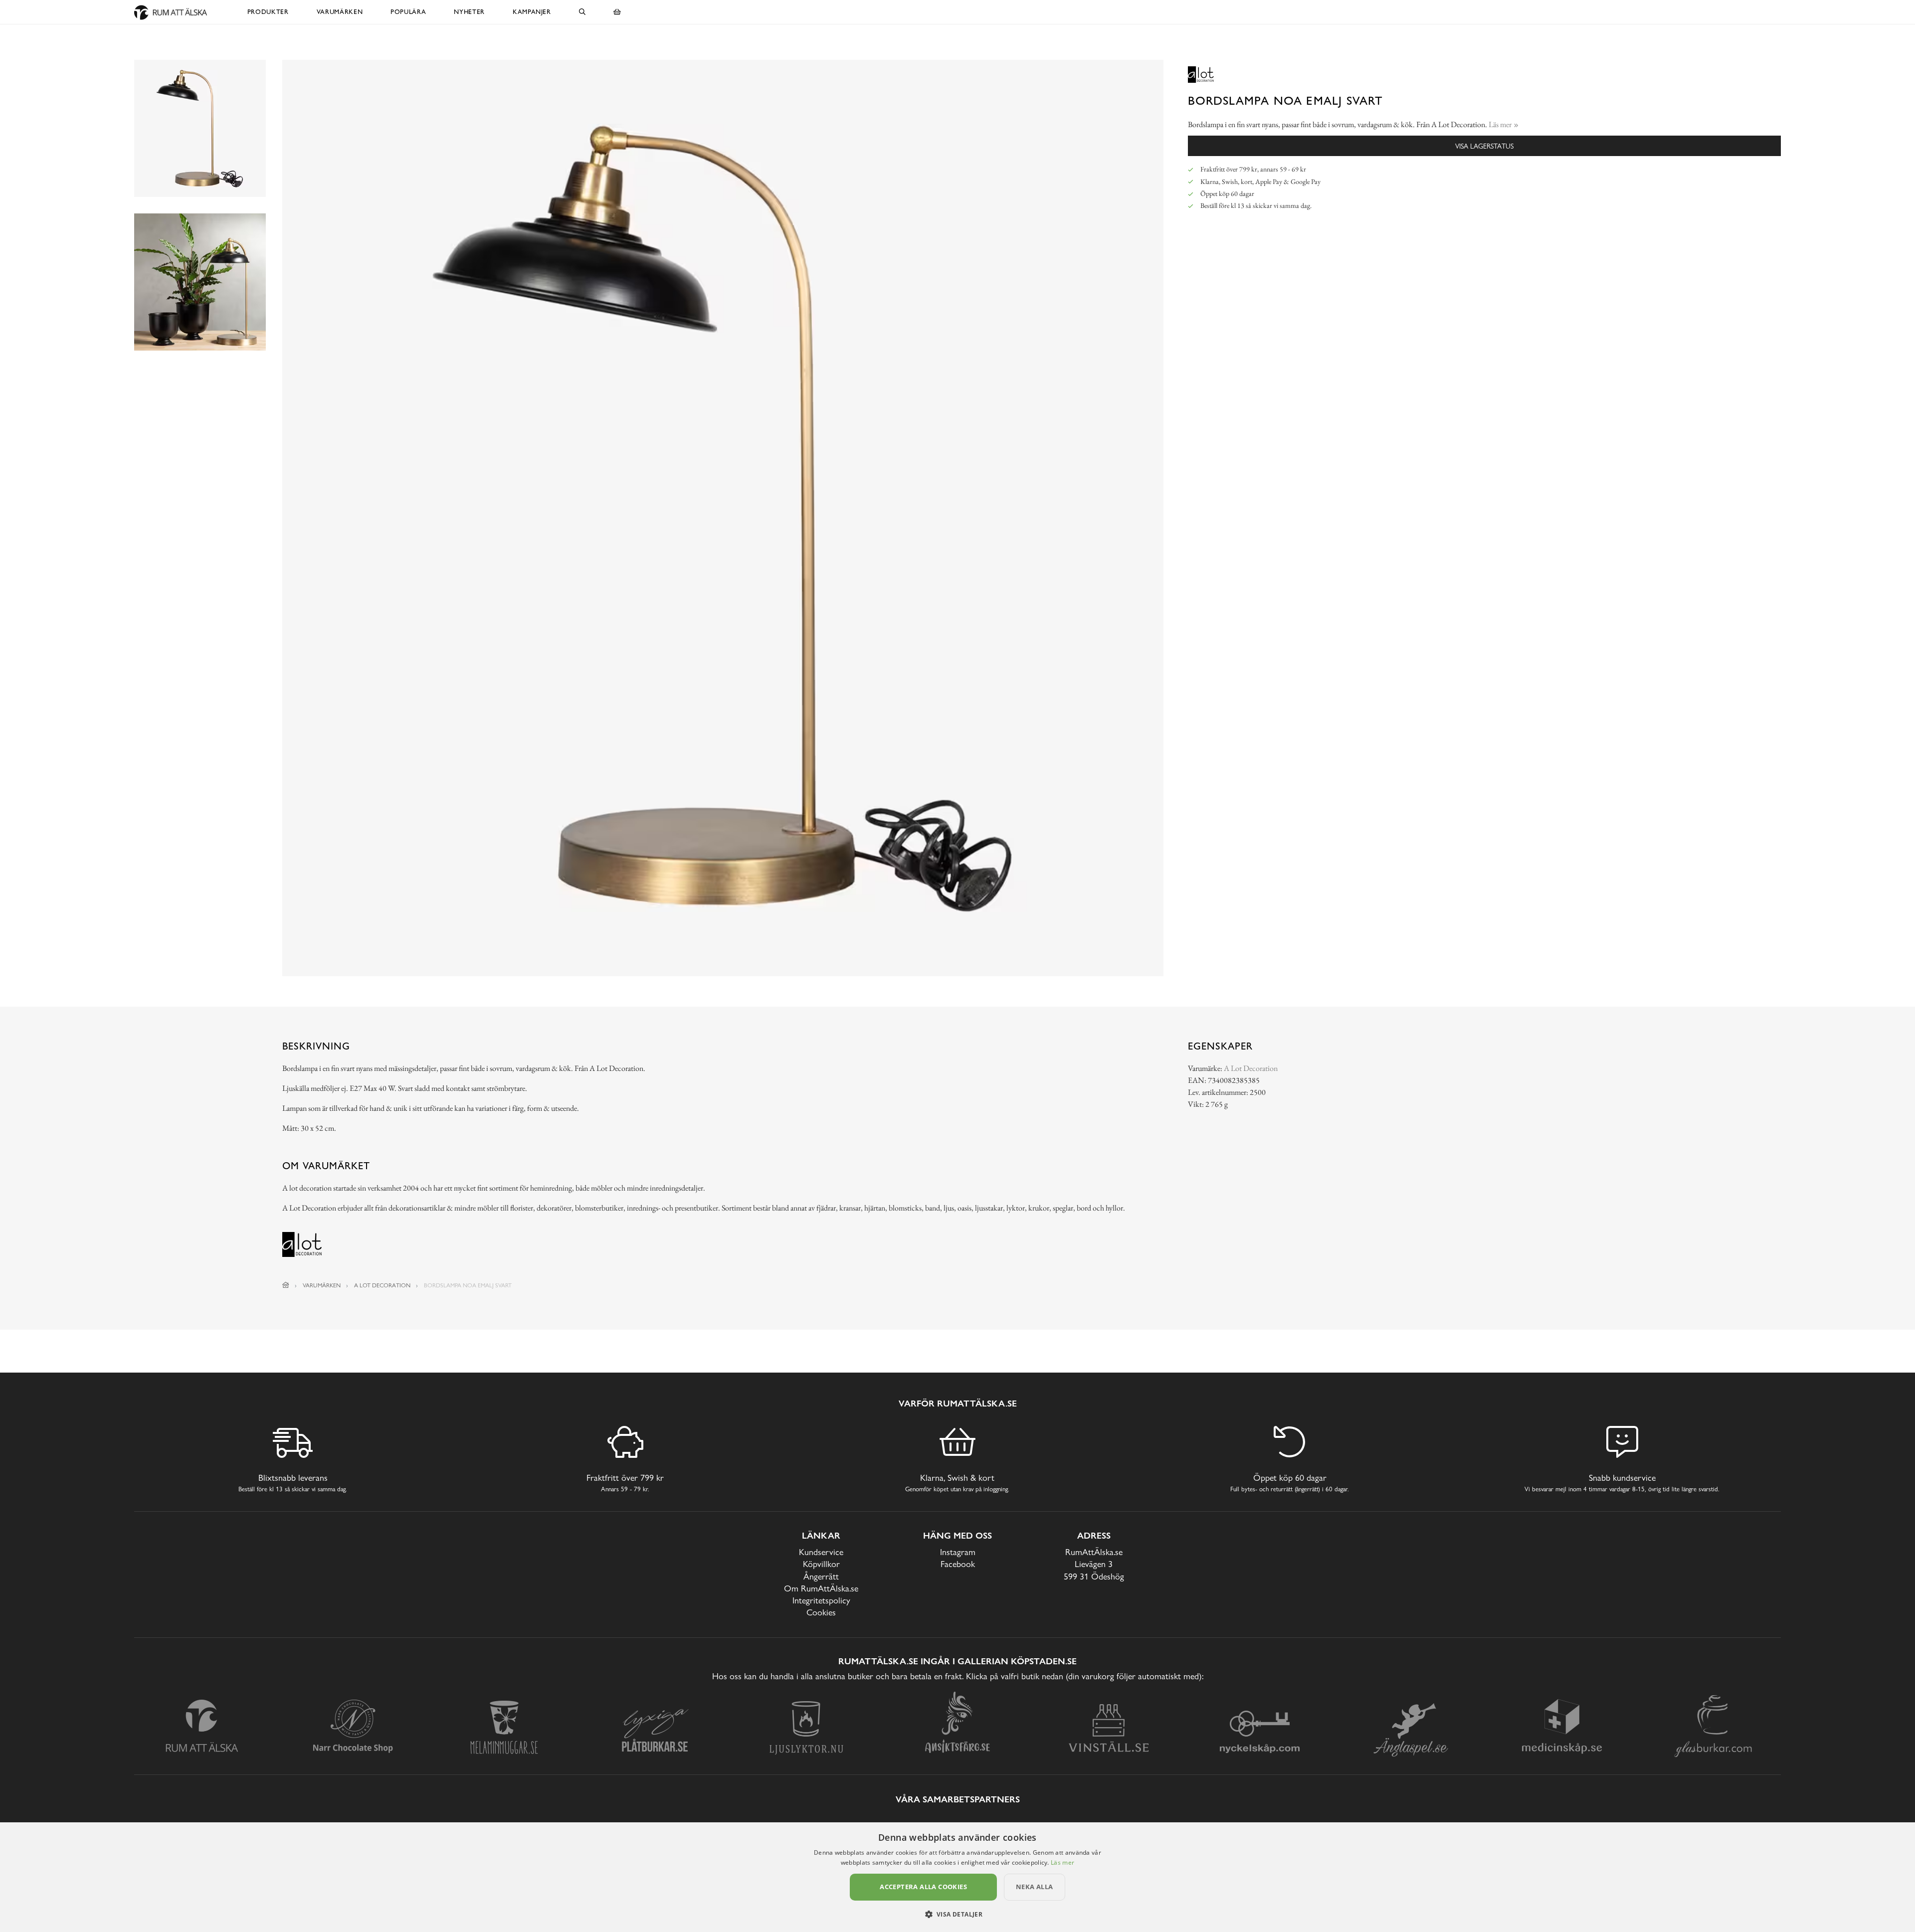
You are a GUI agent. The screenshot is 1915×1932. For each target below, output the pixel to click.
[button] (958, 1914)
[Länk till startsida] (286, 1285)
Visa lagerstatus (1484, 146)
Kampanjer (532, 12)
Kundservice (821, 1552)
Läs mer (1062, 1862)
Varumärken (340, 12)
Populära (408, 12)
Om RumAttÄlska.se (821, 1588)
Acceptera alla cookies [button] (923, 1887)
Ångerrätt (821, 1576)
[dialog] (957, 1877)
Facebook (958, 1564)
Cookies (821, 1612)
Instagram (958, 1552)
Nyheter (469, 12)
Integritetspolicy (821, 1600)
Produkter (268, 12)
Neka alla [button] (1035, 1887)
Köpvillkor (821, 1564)
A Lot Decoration (1251, 1068)
